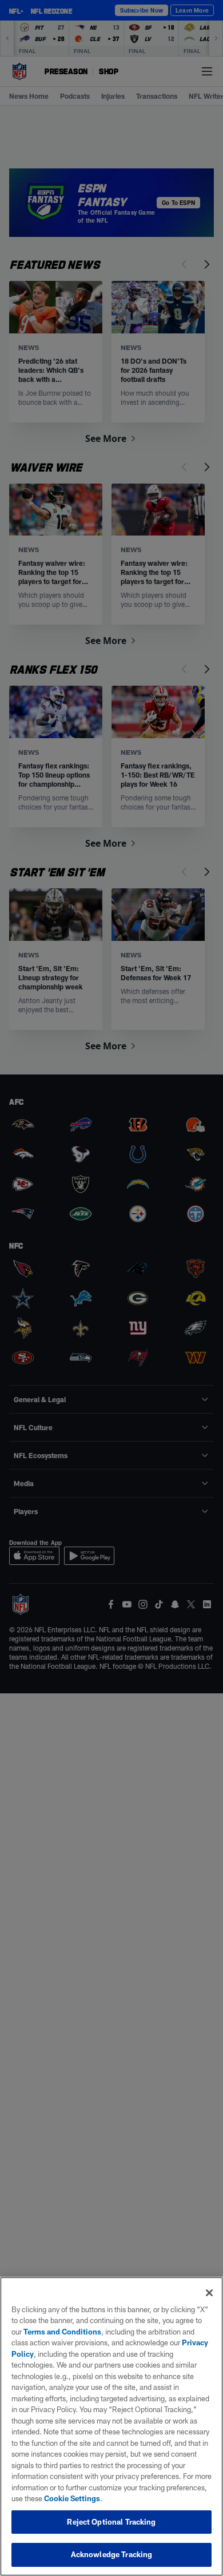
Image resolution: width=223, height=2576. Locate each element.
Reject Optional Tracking (111, 2522)
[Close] (209, 2293)
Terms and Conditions (62, 2332)
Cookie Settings (72, 2498)
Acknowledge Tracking (112, 2554)
